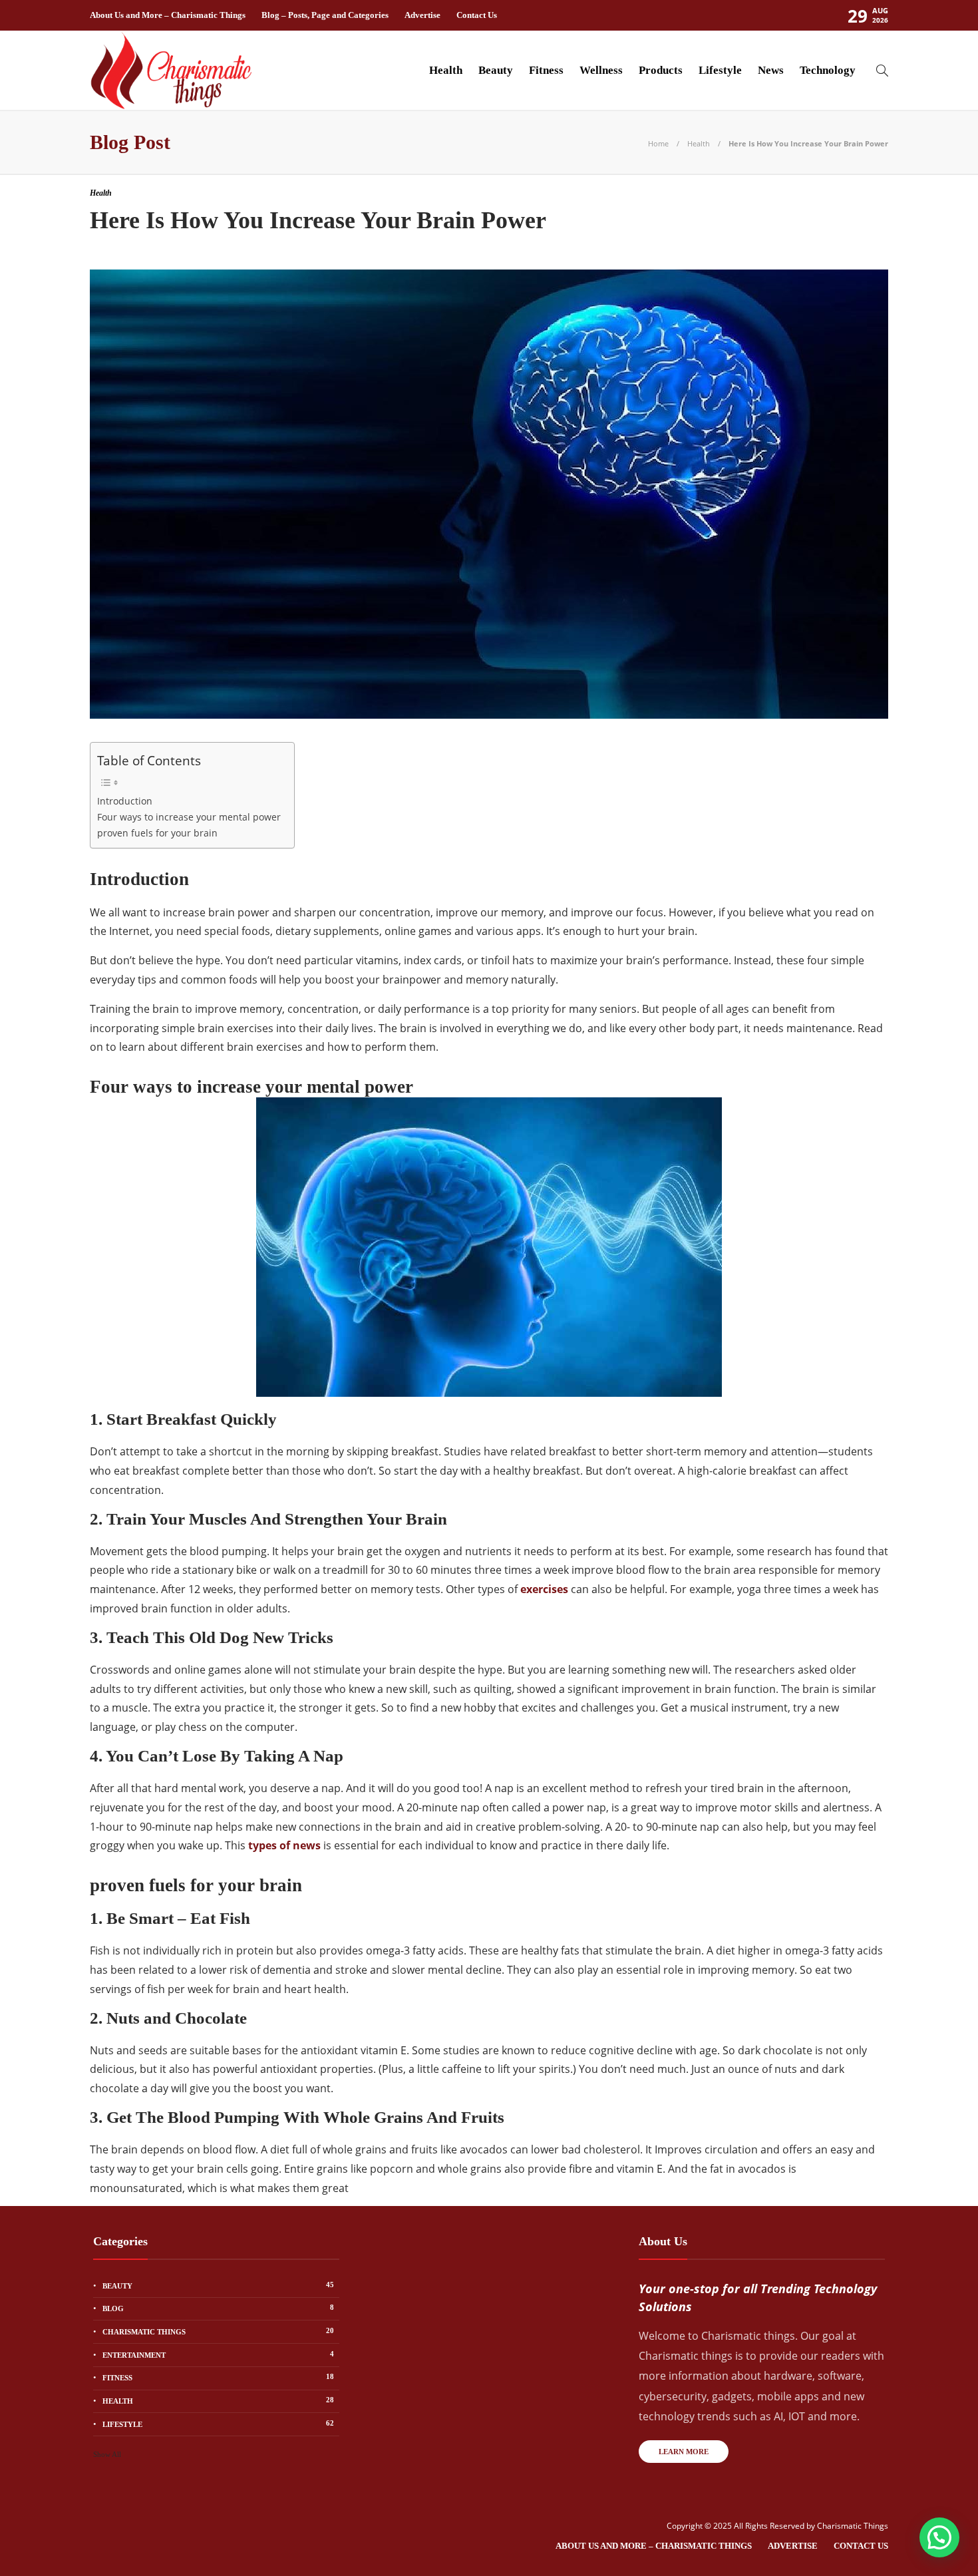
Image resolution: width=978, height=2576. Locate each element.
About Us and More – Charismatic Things (168, 15)
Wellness (601, 70)
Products (661, 70)
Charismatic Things (218, 2331)
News (771, 70)
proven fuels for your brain (157, 833)
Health (446, 70)
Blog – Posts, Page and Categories (325, 15)
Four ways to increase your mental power (189, 817)
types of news (284, 1845)
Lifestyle (720, 70)
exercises (544, 1589)
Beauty (496, 70)
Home (658, 143)
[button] (939, 2537)
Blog (218, 2308)
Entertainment (218, 2354)
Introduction (125, 801)
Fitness (546, 70)
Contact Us (477, 15)
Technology (828, 70)
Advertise (422, 15)
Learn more (684, 2452)
